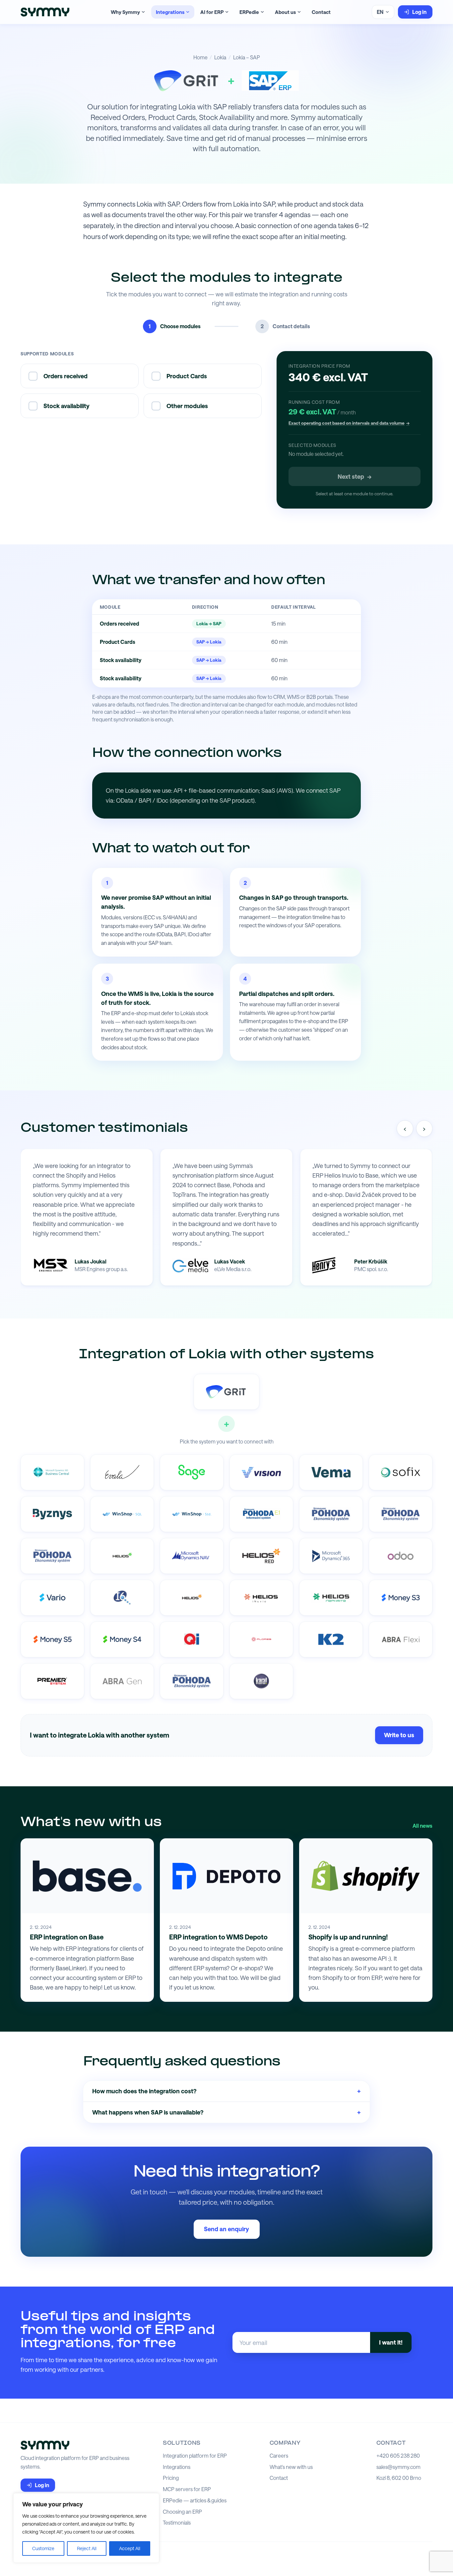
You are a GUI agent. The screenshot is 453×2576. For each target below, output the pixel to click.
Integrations (170, 12)
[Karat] (261, 1681)
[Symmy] (45, 12)
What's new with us (291, 2467)
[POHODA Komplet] (401, 1514)
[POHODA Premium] (331, 1514)
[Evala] (122, 1472)
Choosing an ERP (182, 2512)
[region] (86, 2528)
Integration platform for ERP (195, 2456)
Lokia (220, 57)
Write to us (399, 1735)
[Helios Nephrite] (331, 1598)
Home (200, 57)
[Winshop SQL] (122, 1514)
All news (422, 1826)
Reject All (87, 2548)
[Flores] (261, 1639)
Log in (419, 12)
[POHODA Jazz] (52, 1556)
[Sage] (192, 1472)
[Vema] (331, 1472)
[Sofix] (401, 1472)
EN (380, 12)
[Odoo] (401, 1556)
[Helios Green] (122, 1556)
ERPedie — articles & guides (195, 2500)
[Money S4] (122, 1639)
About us (285, 12)
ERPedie (249, 12)
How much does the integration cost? (227, 2091)
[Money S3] (401, 1598)
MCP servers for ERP (187, 2489)
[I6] (122, 1598)
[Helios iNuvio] (261, 1598)
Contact (321, 12)
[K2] (331, 1639)
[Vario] (52, 1598)
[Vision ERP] (261, 1472)
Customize (43, 2548)
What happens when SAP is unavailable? (227, 2112)
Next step (355, 476)
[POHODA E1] (261, 1514)
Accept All (130, 2548)
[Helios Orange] (192, 1598)
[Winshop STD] (192, 1514)
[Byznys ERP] (52, 1514)
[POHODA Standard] (192, 1681)
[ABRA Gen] (122, 1681)
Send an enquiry (227, 2229)
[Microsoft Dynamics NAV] (192, 1556)
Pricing (171, 2478)
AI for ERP (212, 12)
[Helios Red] (261, 1556)
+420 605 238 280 (398, 2456)
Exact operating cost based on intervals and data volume (349, 423)
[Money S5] (52, 1639)
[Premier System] (52, 1681)
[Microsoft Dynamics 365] (331, 1556)
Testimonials (177, 2523)
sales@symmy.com (398, 2467)
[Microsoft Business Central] (52, 1472)
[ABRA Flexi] (401, 1639)
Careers (279, 2456)
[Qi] (192, 1639)
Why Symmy (125, 12)
